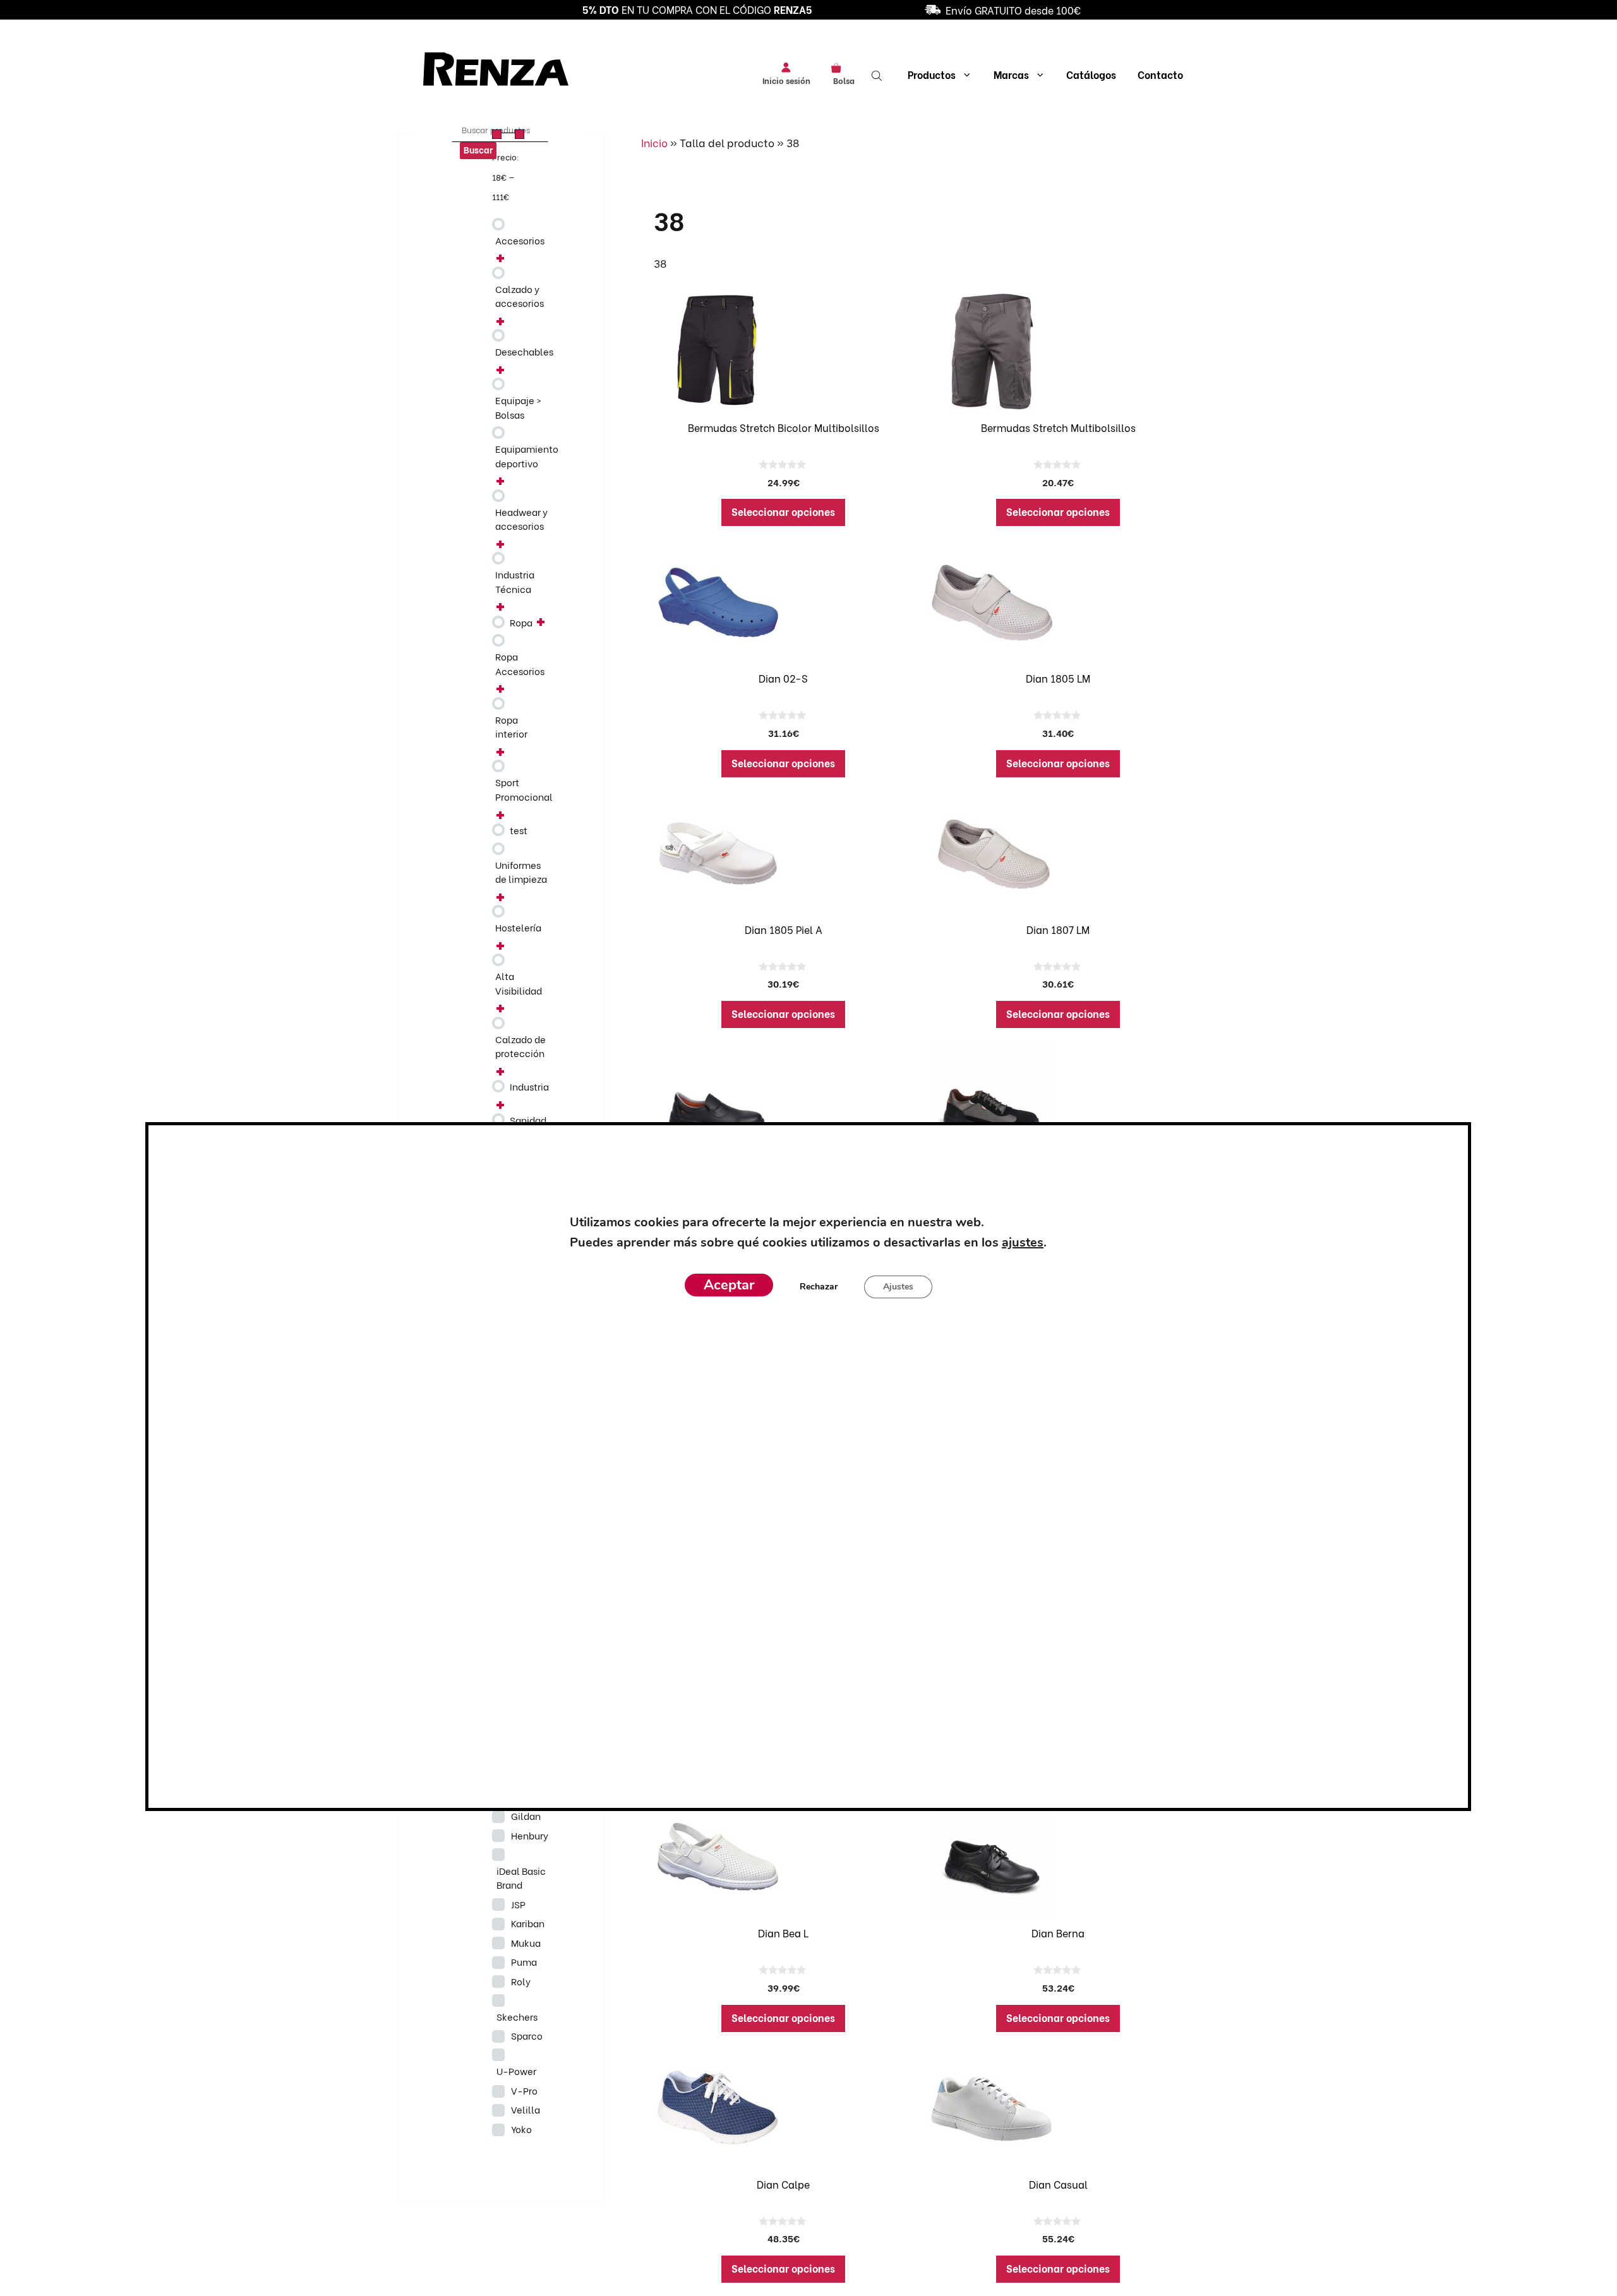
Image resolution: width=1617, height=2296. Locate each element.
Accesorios (520, 240)
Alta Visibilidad (519, 983)
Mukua (526, 1942)
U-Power (516, 2071)
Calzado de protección (520, 1046)
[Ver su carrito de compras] (840, 67)
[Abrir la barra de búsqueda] (878, 75)
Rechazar (819, 1287)
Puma (524, 1961)
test (519, 830)
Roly (521, 1981)
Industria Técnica (515, 581)
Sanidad (528, 1120)
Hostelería (518, 927)
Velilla (526, 2109)
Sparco (527, 2035)
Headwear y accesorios (521, 519)
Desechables (524, 351)
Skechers (517, 2016)
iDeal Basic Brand (521, 1878)
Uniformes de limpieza (521, 872)
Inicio (654, 142)
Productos (932, 74)
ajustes (1023, 1242)
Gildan (526, 1815)
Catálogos (1091, 74)
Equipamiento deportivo (527, 456)
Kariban (528, 1923)
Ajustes (898, 1287)
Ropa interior (511, 726)
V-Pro (524, 2090)
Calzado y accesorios (520, 296)
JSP (518, 1904)
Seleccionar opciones (783, 511)
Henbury (530, 1835)
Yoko (521, 2129)
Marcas (1011, 74)
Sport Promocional (524, 789)
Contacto (1160, 74)
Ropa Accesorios (520, 663)
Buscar (478, 149)
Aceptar (729, 1285)
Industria (529, 1086)
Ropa (521, 622)
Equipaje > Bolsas (518, 407)
